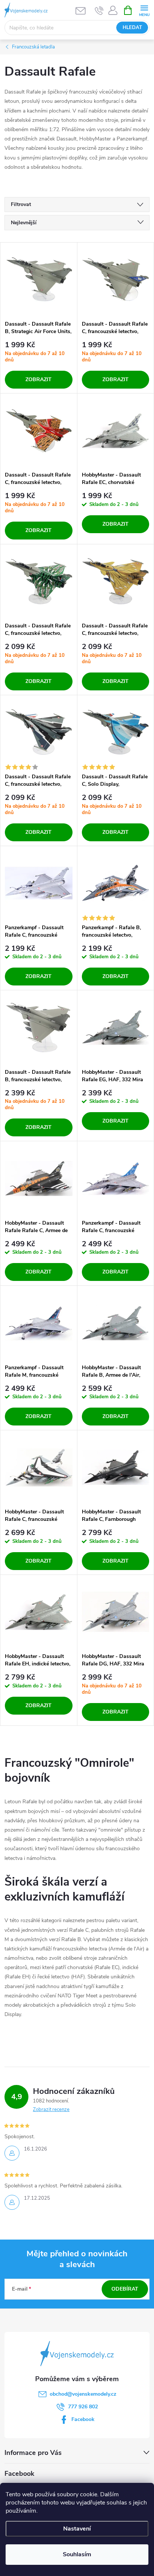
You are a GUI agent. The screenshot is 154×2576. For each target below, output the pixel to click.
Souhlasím (77, 2554)
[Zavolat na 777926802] (99, 10)
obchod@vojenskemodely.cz (83, 2394)
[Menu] (144, 10)
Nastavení (77, 2529)
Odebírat (125, 2289)
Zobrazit (38, 379)
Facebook (83, 2419)
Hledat (132, 28)
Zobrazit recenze (51, 2110)
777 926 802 (83, 2407)
